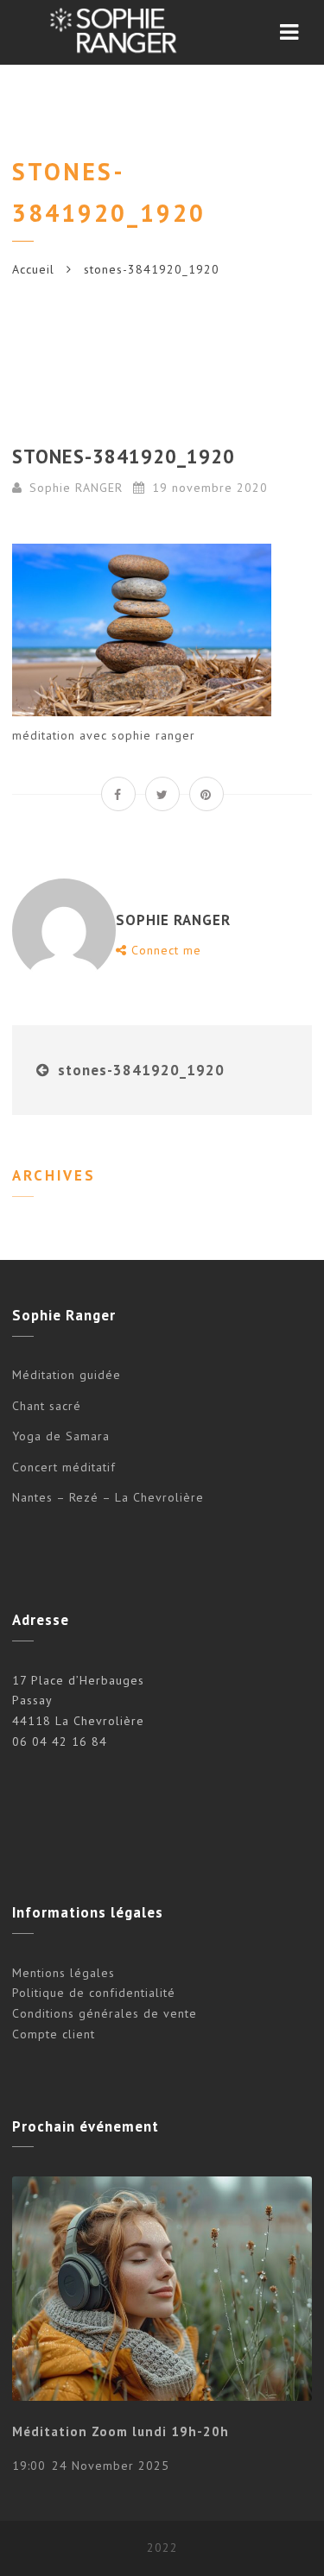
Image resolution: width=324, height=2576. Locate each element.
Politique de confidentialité (94, 1993)
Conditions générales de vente (105, 2013)
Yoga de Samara (61, 1436)
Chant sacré (47, 1406)
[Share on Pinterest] (206, 794)
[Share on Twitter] (162, 794)
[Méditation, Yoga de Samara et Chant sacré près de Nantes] (111, 32)
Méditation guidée (67, 1375)
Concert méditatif (64, 1467)
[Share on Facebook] (118, 794)
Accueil (33, 269)
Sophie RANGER (76, 488)
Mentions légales (64, 1973)
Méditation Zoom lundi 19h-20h (121, 2431)
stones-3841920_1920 (141, 1070)
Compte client (54, 2034)
